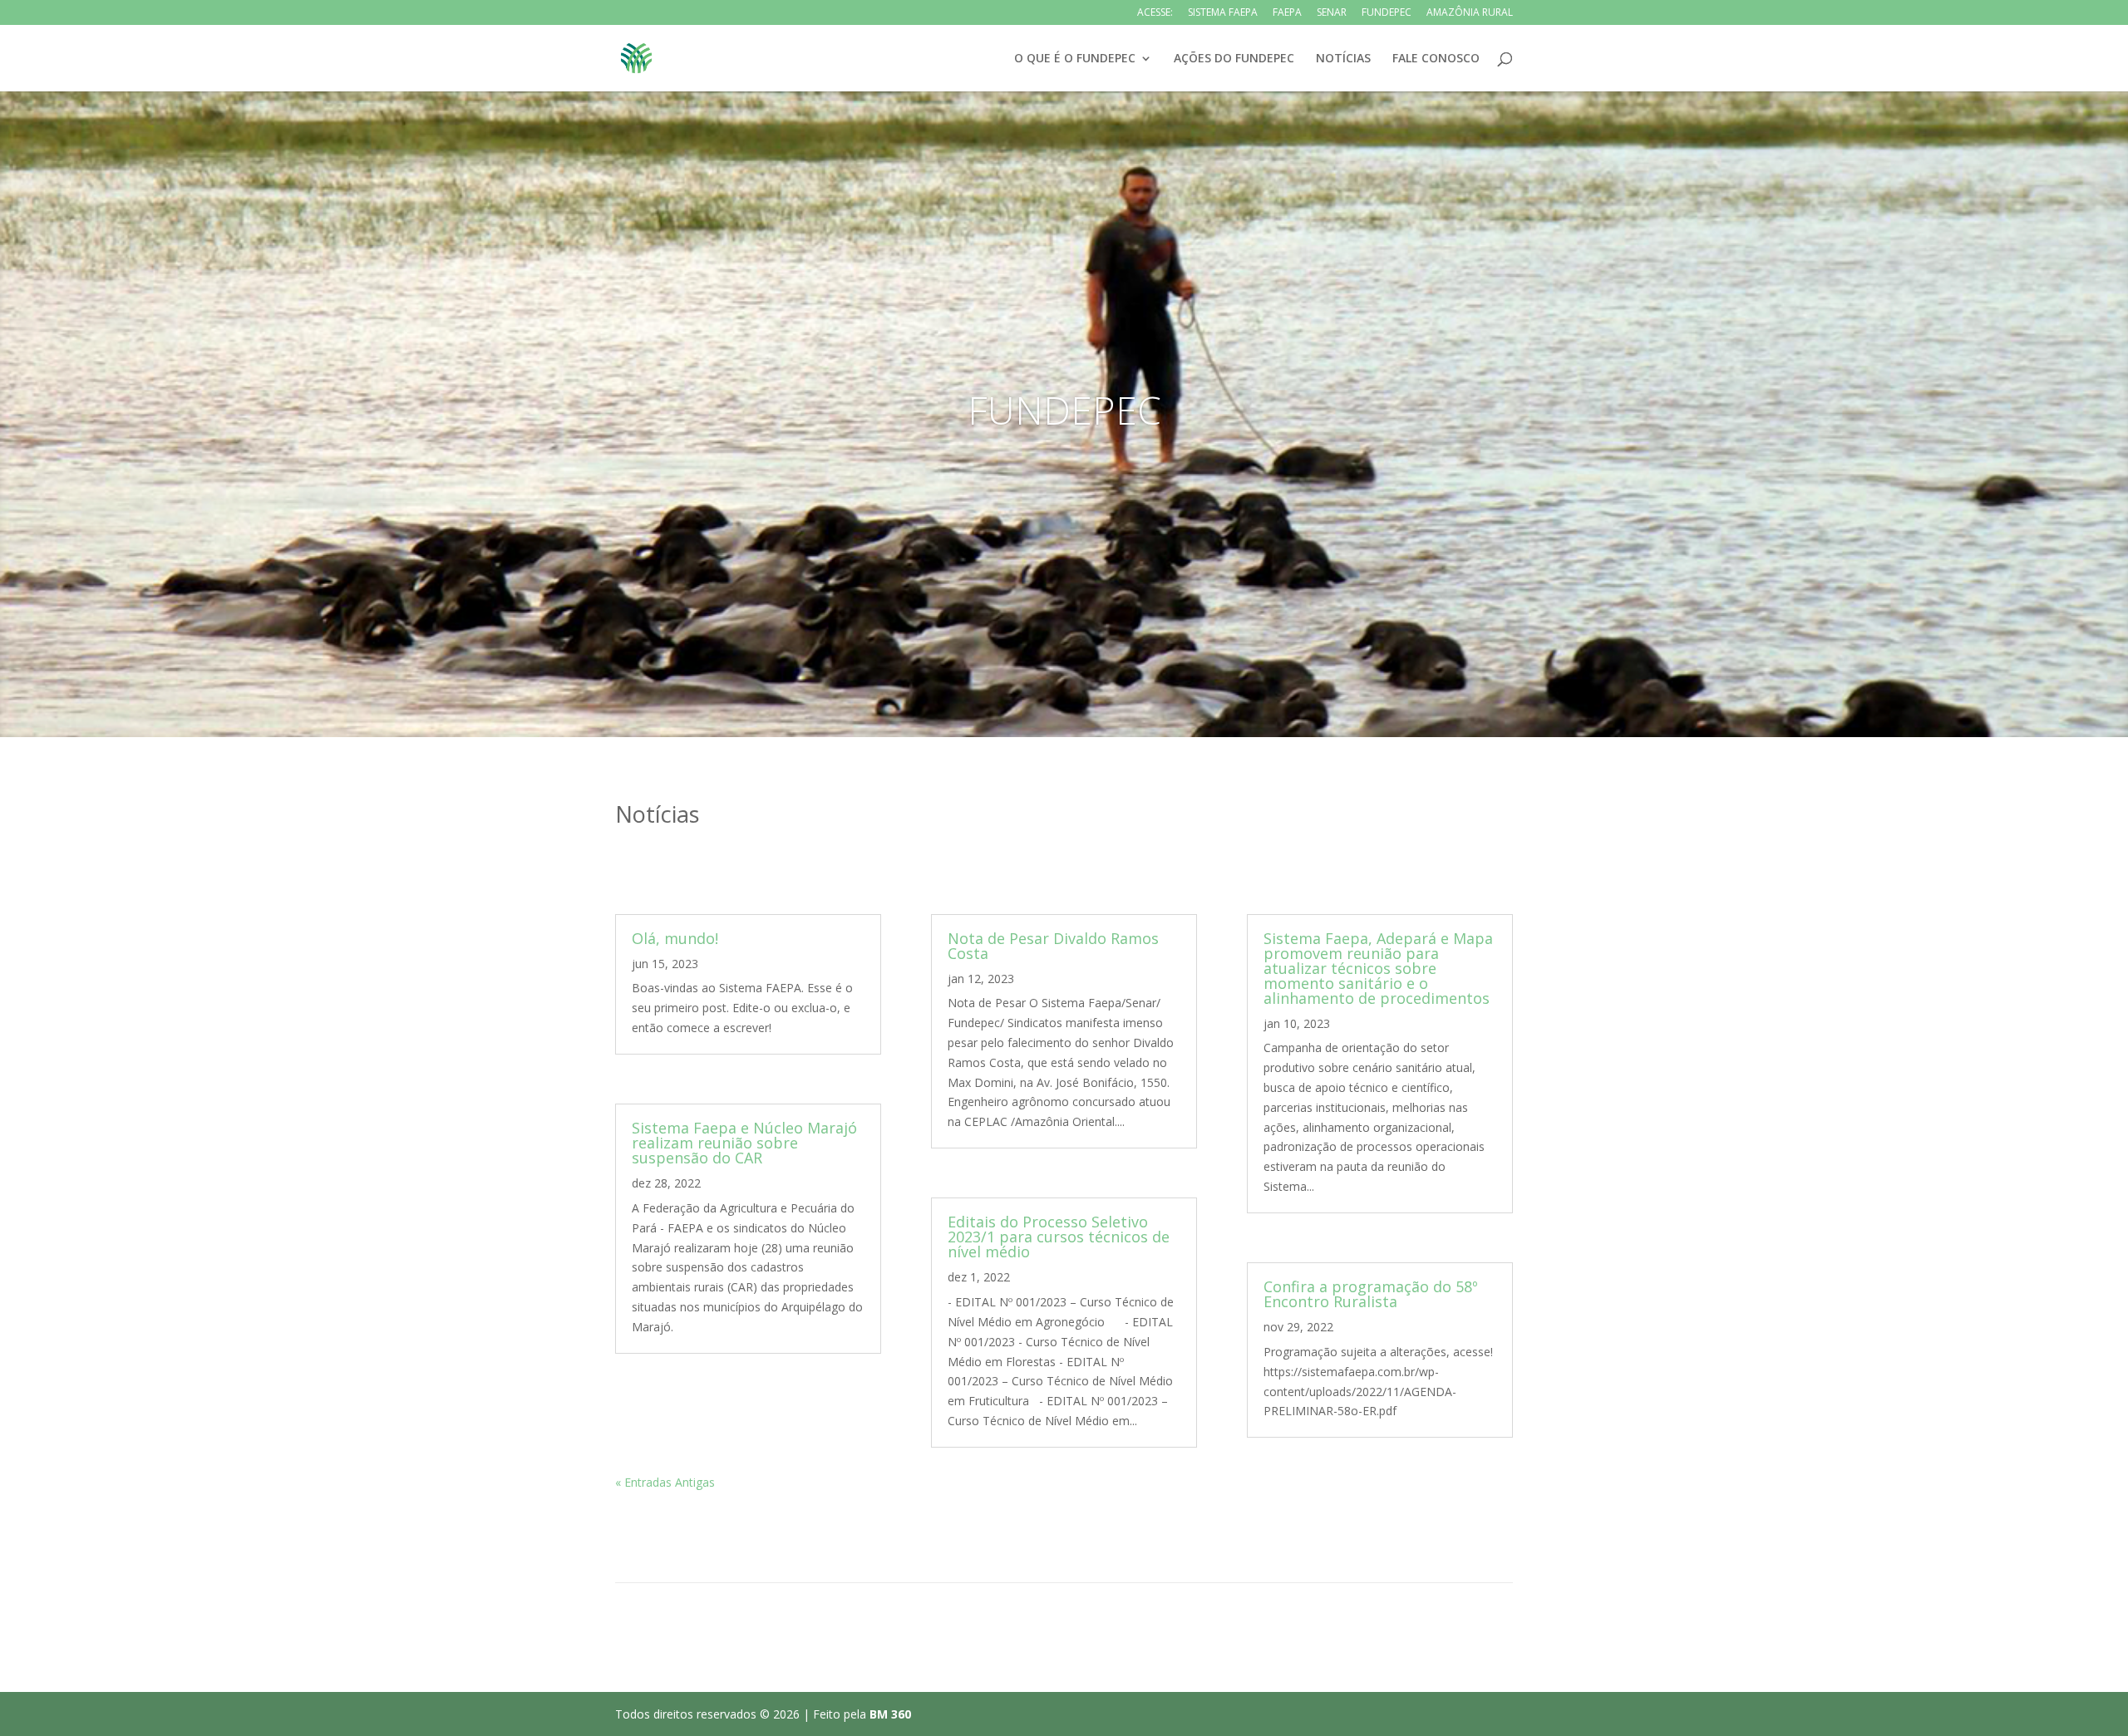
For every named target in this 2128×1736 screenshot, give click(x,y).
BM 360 (890, 1714)
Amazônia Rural (1470, 13)
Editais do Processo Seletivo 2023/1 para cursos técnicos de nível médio (1059, 1237)
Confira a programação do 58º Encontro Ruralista (1371, 1294)
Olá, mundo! (675, 938)
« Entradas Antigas (665, 1482)
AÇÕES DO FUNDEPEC (1234, 59)
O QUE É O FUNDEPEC (1075, 59)
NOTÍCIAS (1343, 59)
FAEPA (1287, 13)
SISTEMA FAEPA (1223, 13)
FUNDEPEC (1387, 13)
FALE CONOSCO (1436, 59)
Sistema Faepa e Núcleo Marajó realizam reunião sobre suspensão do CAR (744, 1143)
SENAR (1332, 13)
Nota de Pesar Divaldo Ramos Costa (1053, 946)
